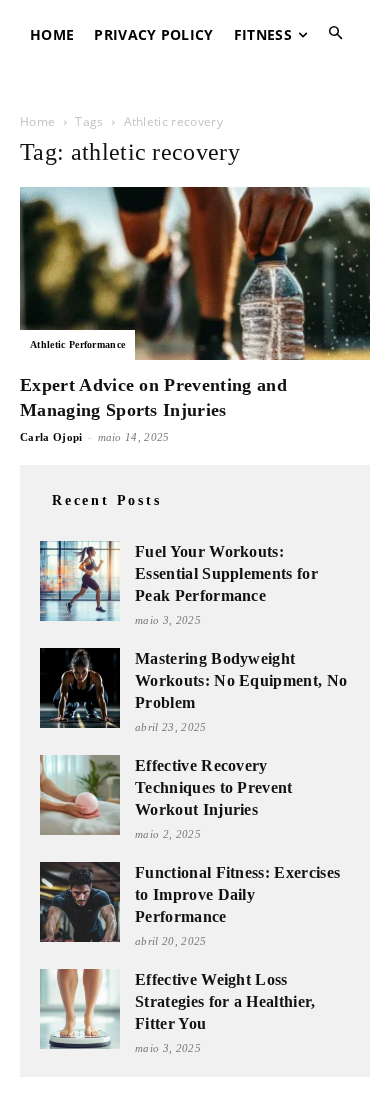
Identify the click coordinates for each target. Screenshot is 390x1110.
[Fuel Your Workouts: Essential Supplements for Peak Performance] (80, 581)
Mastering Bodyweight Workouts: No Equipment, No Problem (241, 680)
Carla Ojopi (51, 437)
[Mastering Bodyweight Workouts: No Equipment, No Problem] (80, 688)
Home (37, 121)
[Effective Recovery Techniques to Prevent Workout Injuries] (80, 795)
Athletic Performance (77, 344)
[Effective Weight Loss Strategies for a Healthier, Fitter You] (80, 1009)
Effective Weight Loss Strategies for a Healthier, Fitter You (225, 1001)
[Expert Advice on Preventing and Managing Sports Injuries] (195, 273)
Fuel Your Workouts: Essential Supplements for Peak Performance (226, 573)
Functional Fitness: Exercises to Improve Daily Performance (237, 894)
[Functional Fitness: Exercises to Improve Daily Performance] (80, 902)
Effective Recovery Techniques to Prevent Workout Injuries (214, 787)
